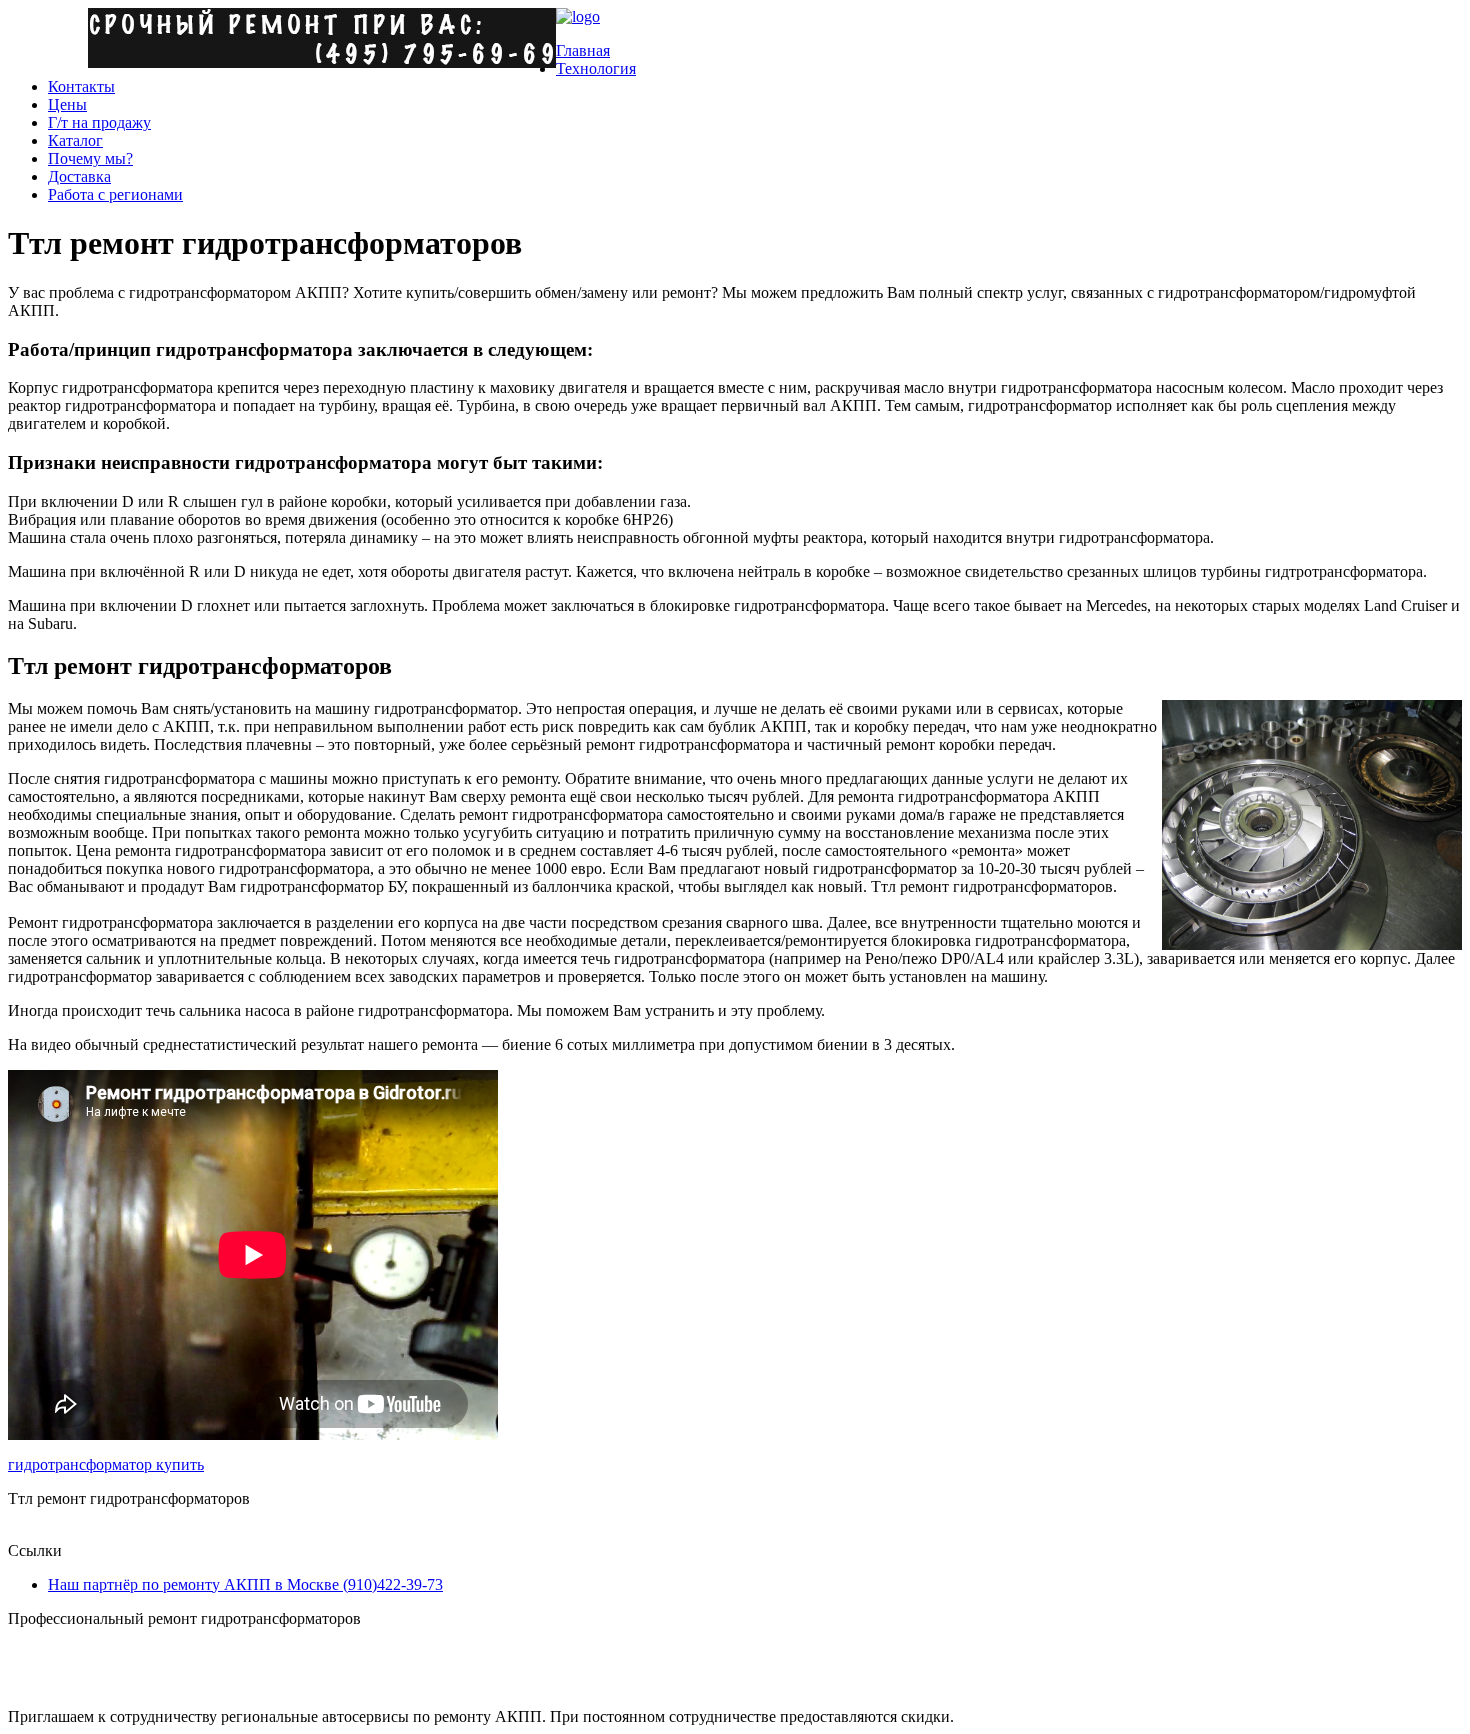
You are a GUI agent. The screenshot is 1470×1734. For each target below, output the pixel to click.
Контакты (81, 86)
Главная (583, 50)
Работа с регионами (115, 194)
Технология (596, 68)
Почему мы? (90, 158)
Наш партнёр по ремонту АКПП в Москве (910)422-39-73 (245, 1584)
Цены (67, 104)
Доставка (79, 176)
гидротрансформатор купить (106, 1464)
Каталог (75, 140)
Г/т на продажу (99, 122)
